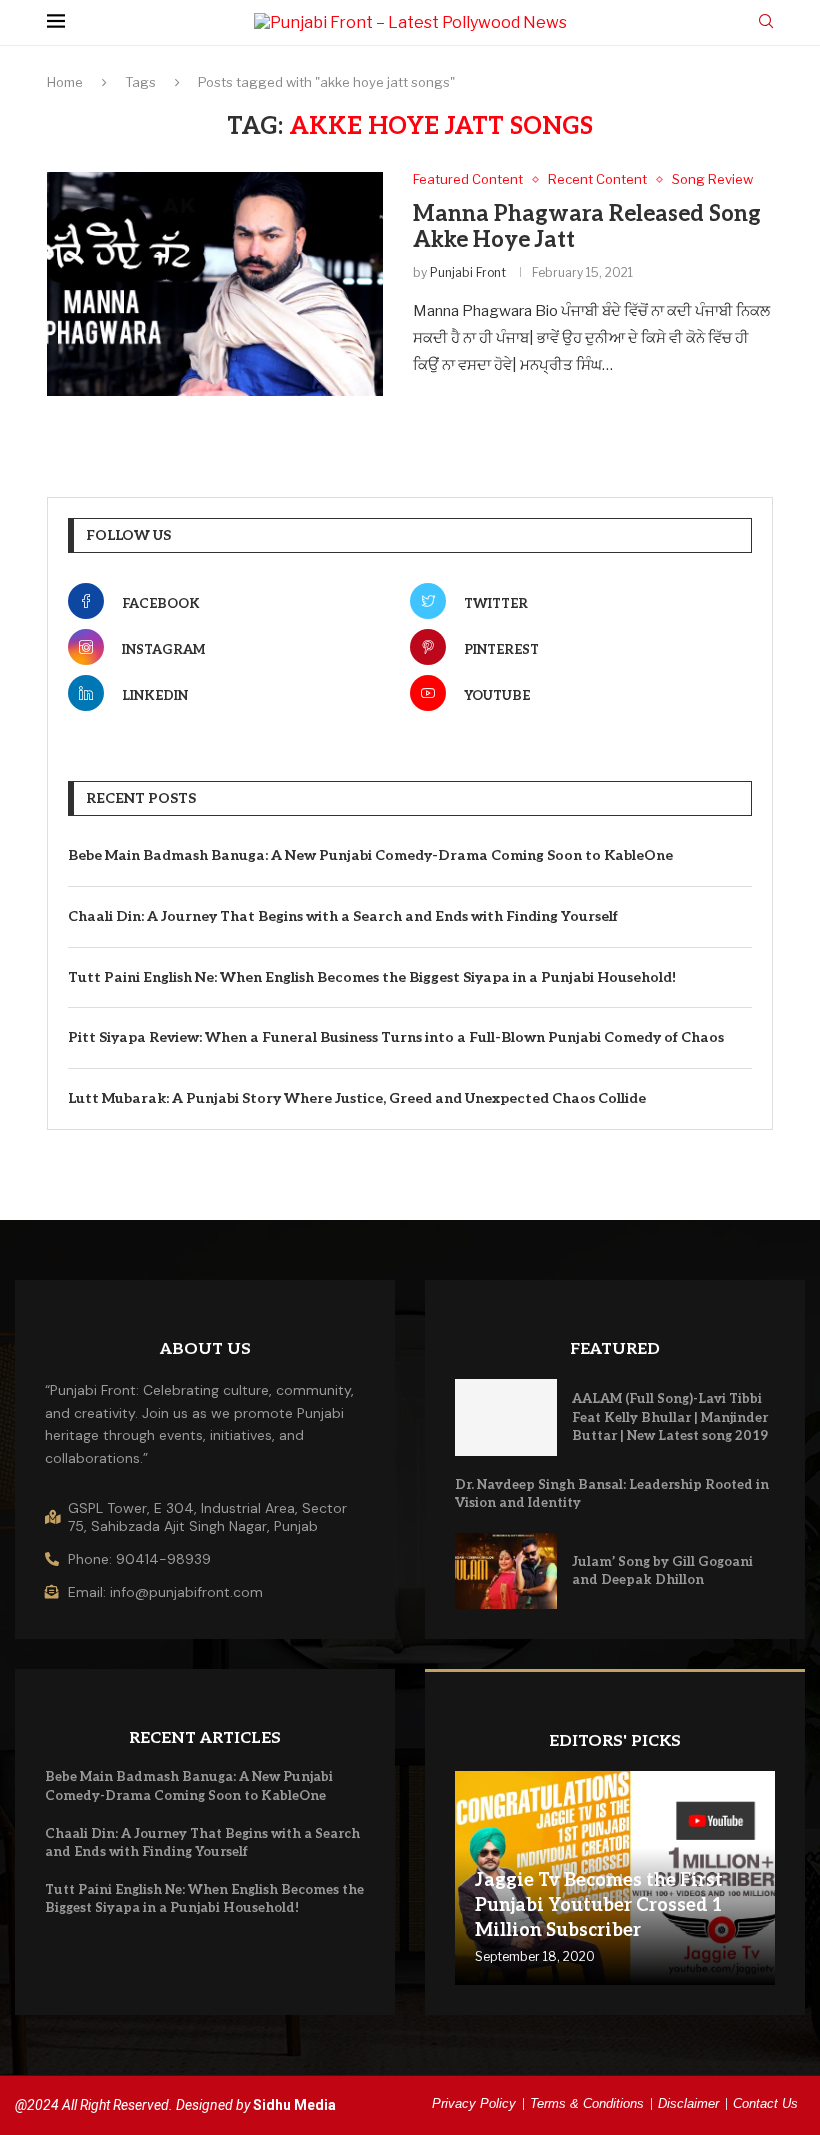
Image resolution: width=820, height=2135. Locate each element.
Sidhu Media (294, 2105)
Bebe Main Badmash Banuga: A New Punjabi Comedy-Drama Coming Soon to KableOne (370, 855)
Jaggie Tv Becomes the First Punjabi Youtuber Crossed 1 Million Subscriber (599, 1905)
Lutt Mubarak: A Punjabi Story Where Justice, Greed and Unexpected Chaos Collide (357, 1098)
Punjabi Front (468, 272)
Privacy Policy (474, 2103)
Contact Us (765, 2103)
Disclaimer (688, 2103)
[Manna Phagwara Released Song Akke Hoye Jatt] (215, 284)
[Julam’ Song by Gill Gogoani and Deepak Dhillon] (506, 1571)
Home (65, 82)
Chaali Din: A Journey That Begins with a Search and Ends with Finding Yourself (343, 916)
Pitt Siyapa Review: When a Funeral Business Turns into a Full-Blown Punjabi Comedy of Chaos (396, 1037)
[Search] (766, 22)
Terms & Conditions (587, 2103)
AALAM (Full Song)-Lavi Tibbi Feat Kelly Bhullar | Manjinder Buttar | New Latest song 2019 (670, 1417)
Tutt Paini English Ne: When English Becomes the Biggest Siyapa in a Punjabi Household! (372, 977)
